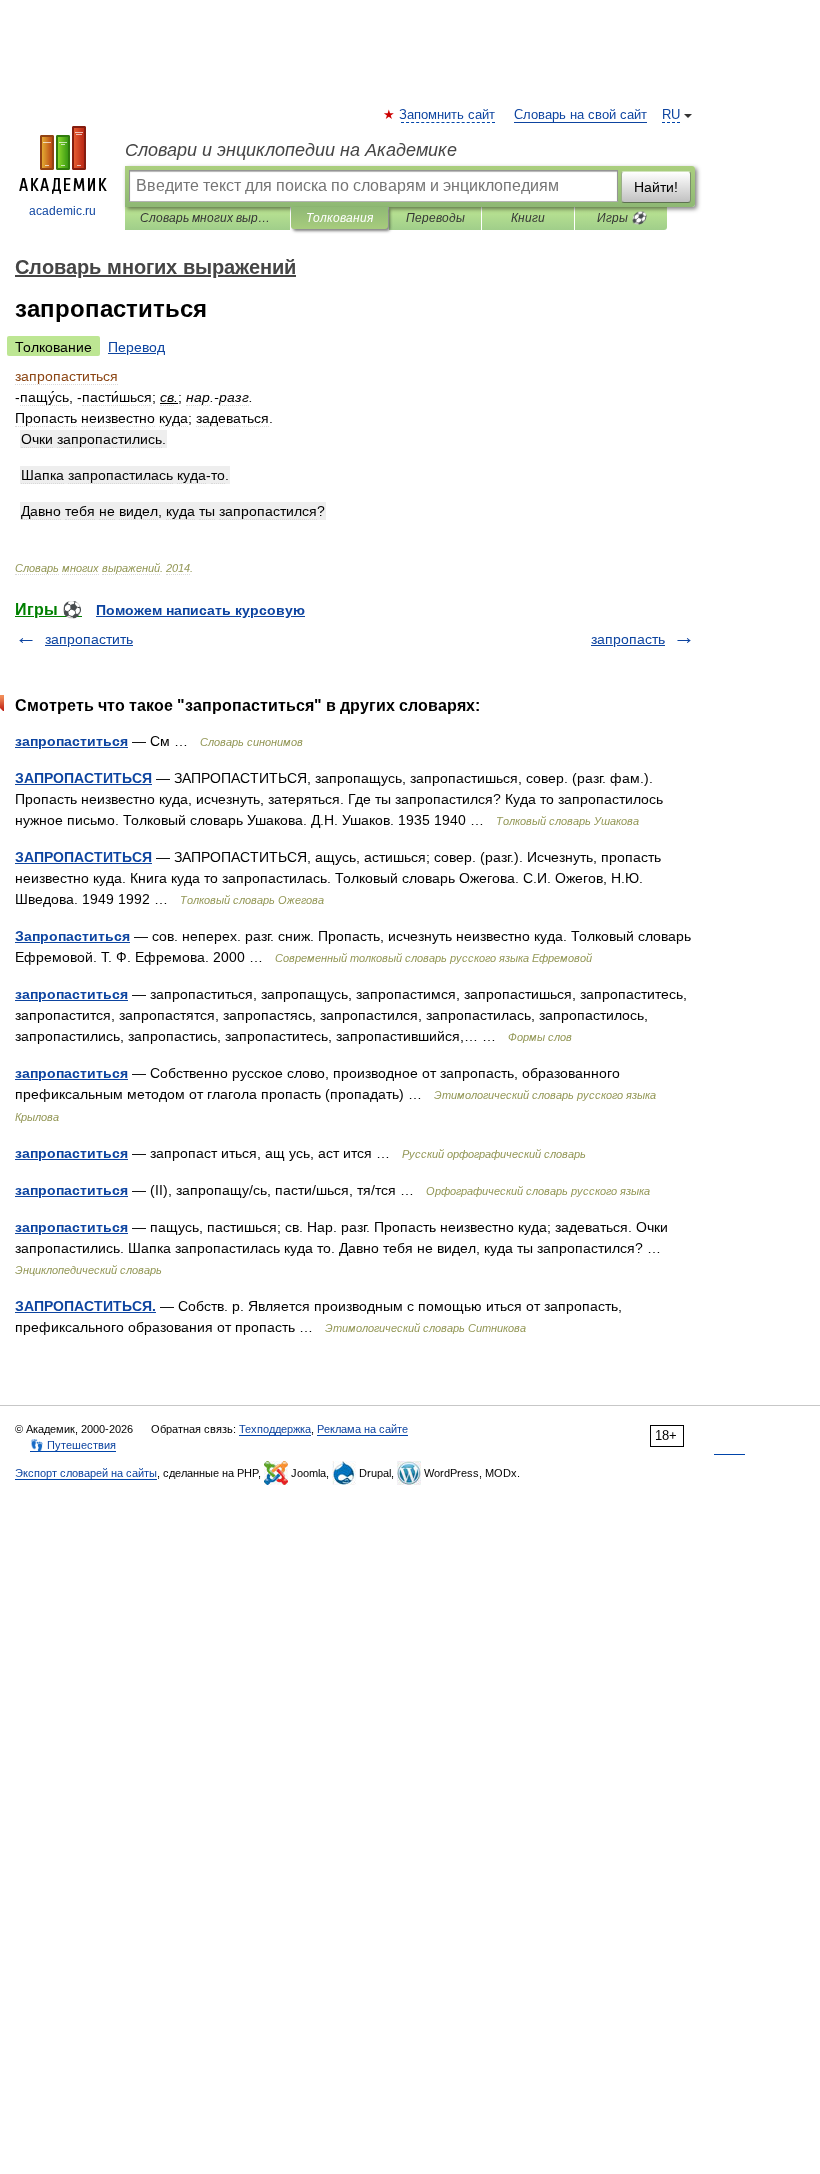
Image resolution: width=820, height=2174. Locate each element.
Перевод (136, 347)
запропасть (628, 639)
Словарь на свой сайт (580, 115)
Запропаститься (72, 936)
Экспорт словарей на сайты (86, 1473)
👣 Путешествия (73, 1445)
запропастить (89, 639)
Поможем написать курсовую (200, 610)
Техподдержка (275, 1429)
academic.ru (62, 211)
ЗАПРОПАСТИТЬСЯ (83, 778)
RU (671, 115)
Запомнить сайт (448, 115)
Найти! (656, 187)
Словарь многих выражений (207, 218)
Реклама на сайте (362, 1429)
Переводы (435, 218)
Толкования (339, 218)
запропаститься (71, 741)
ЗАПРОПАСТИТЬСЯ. (85, 1306)
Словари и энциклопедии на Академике (291, 150)
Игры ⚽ (621, 218)
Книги (528, 218)
